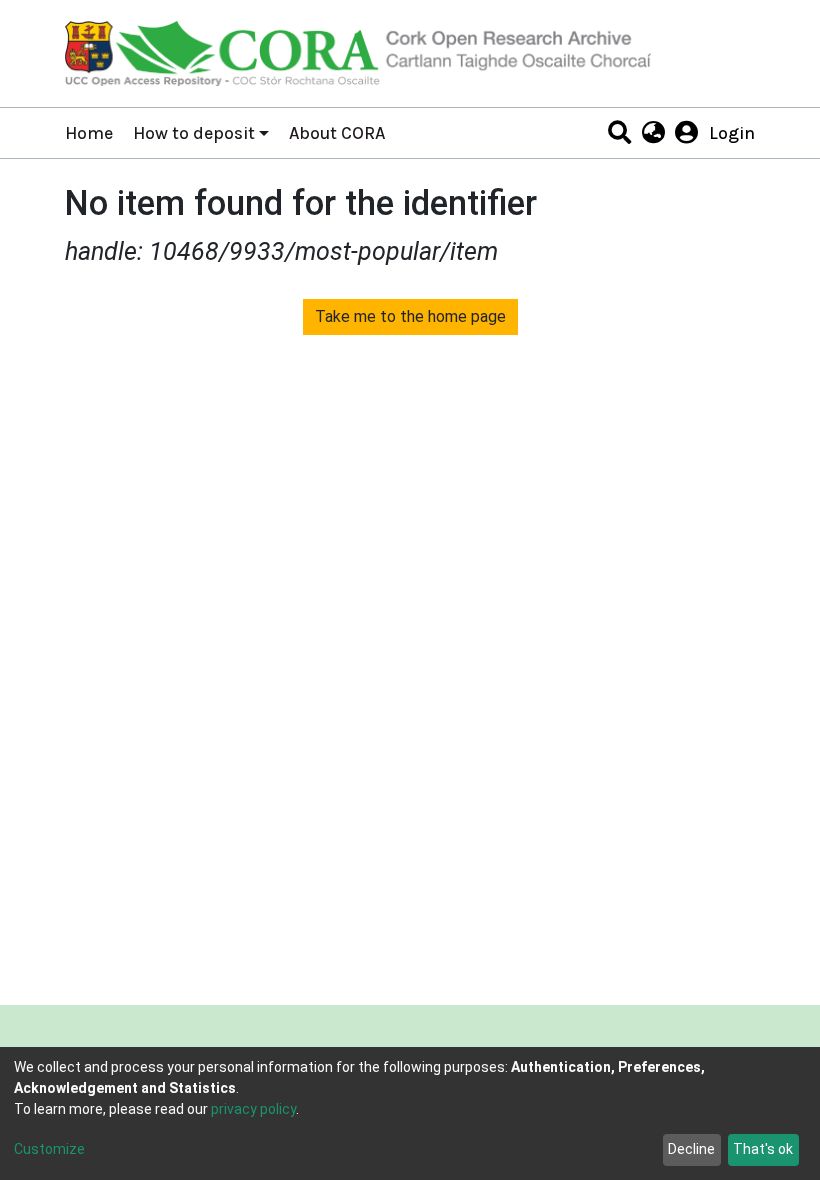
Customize (49, 1149)
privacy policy (253, 1109)
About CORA (337, 133)
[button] (652, 133)
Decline (691, 1149)
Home (89, 133)
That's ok (763, 1149)
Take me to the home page (410, 316)
